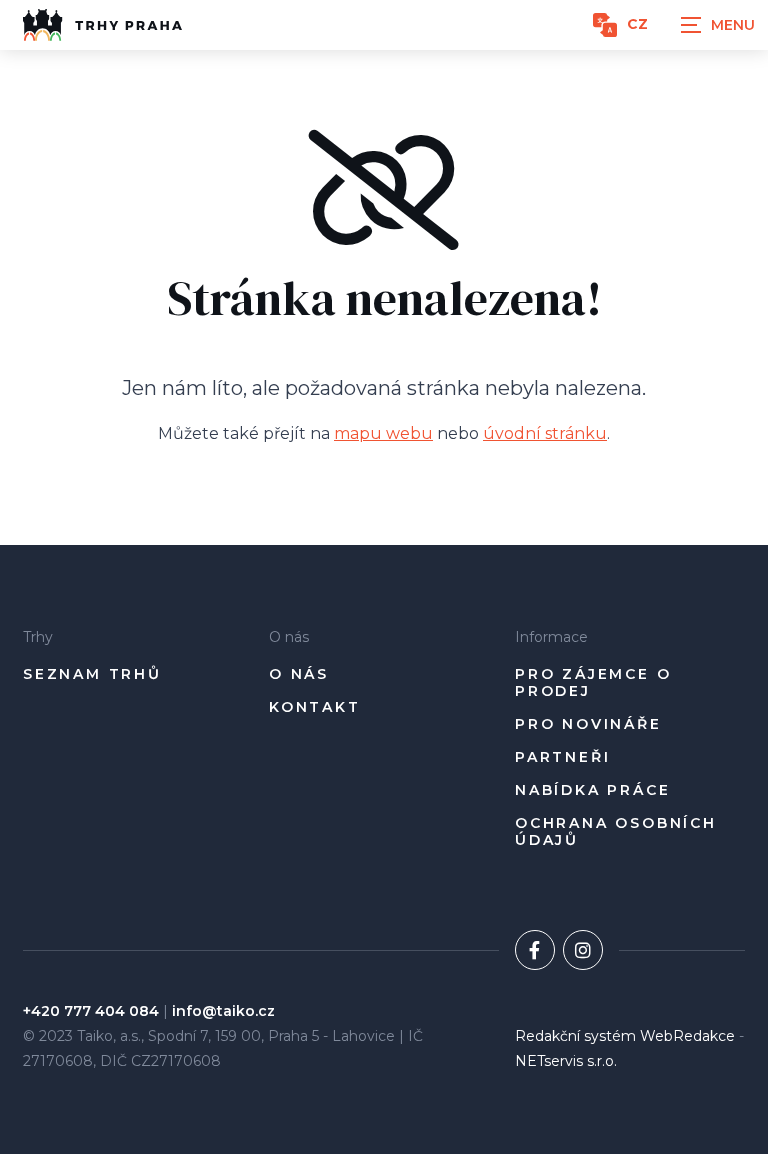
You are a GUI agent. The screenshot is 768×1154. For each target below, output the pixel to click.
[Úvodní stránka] (102, 25)
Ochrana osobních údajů (616, 832)
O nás (299, 674)
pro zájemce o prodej (593, 683)
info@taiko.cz (223, 1011)
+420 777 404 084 (91, 1011)
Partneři (562, 757)
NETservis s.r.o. (566, 1061)
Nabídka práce (592, 790)
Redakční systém (575, 1036)
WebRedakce (687, 1036)
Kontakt (315, 707)
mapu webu (383, 433)
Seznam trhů (92, 674)
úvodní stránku (545, 433)
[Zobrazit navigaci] (718, 25)
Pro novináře (588, 724)
